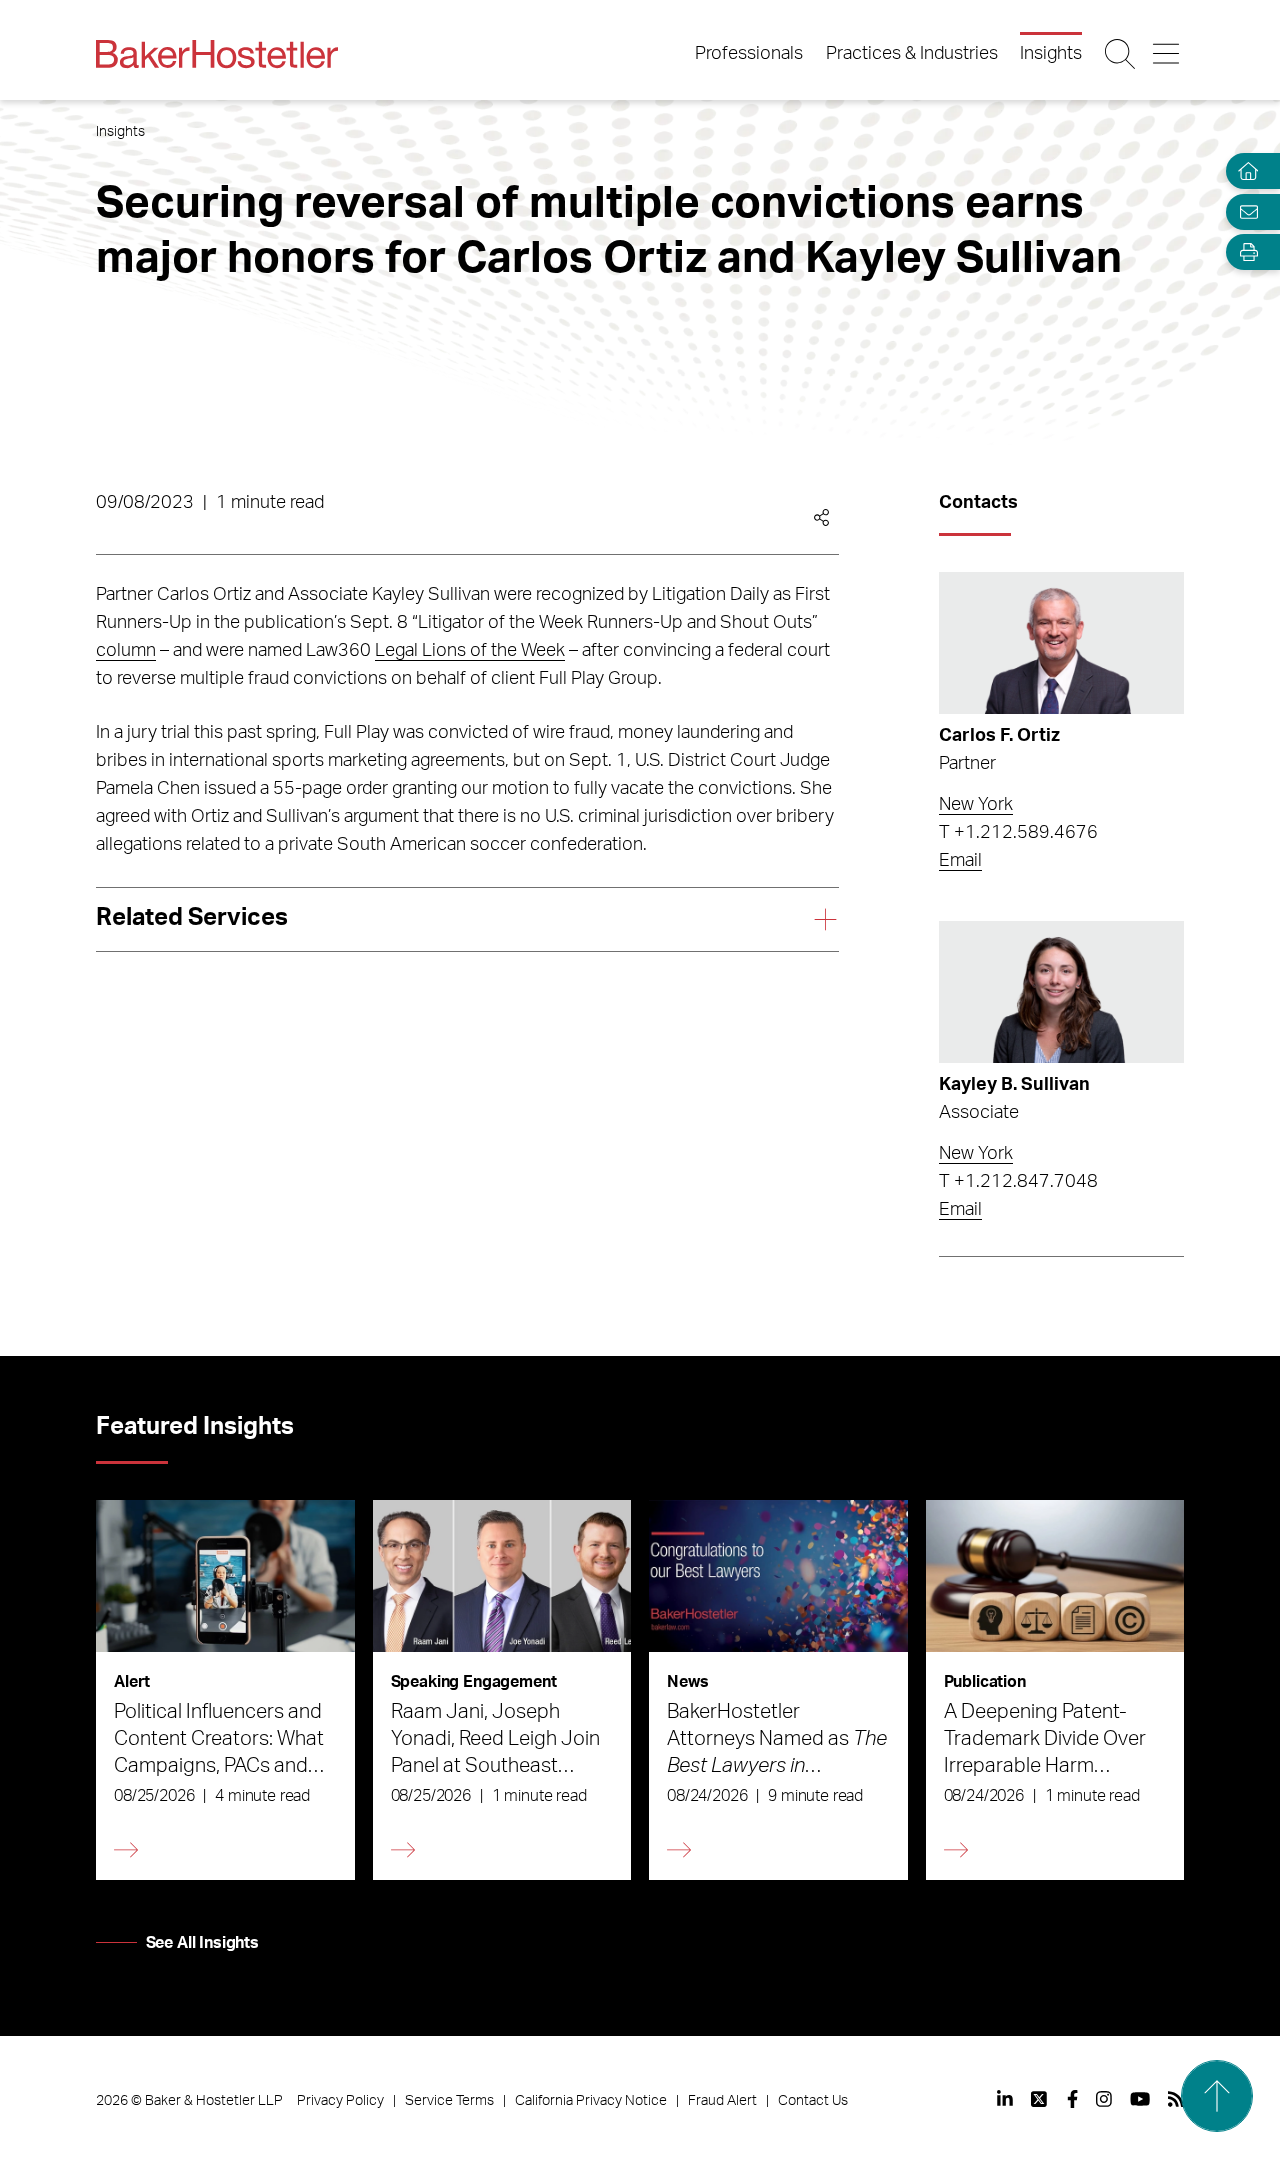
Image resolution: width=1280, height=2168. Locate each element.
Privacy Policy (340, 2101)
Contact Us (813, 2101)
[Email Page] (1244, 211)
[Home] (1244, 171)
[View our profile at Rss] (1176, 2099)
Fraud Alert (722, 2101)
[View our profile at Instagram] (1104, 2099)
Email (960, 861)
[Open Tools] (1244, 252)
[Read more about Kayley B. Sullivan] (1061, 992)
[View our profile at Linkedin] (1005, 2099)
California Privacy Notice (591, 2101)
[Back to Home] (217, 54)
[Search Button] (1121, 54)
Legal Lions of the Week (470, 651)
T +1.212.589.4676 (1018, 833)
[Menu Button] (1167, 54)
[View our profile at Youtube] (1140, 2099)
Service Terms (449, 2101)
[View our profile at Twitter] (1040, 2099)
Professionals (749, 54)
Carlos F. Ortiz (999, 736)
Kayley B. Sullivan (1014, 1085)
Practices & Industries (912, 54)
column (126, 651)
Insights (1051, 54)
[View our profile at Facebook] (1072, 2099)
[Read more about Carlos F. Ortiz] (1061, 643)
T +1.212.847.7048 (1018, 1182)
